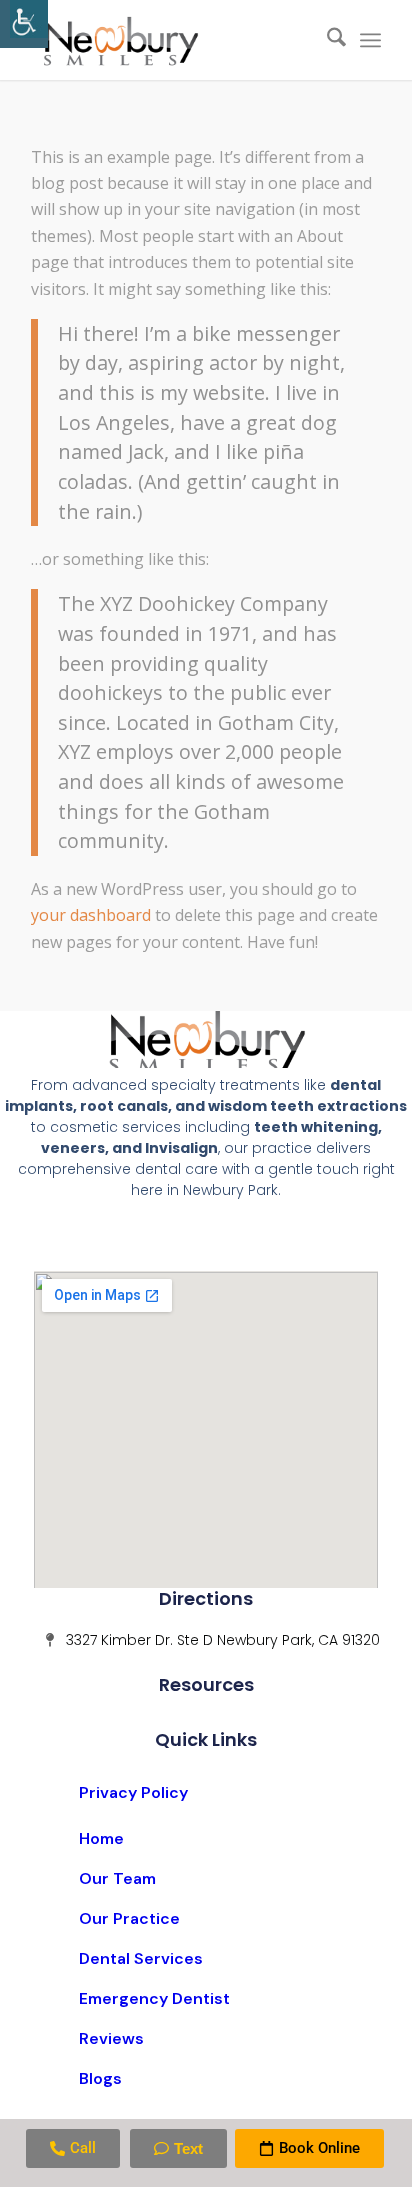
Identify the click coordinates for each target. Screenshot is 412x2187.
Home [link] (101, 1838)
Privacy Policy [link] (133, 1792)
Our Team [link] (117, 1878)
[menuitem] (326, 40)
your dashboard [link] (91, 915)
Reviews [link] (111, 2038)
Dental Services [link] (141, 1958)
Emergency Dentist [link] (154, 1998)
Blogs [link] (100, 2078)
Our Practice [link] (129, 1918)
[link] (24, 24)
